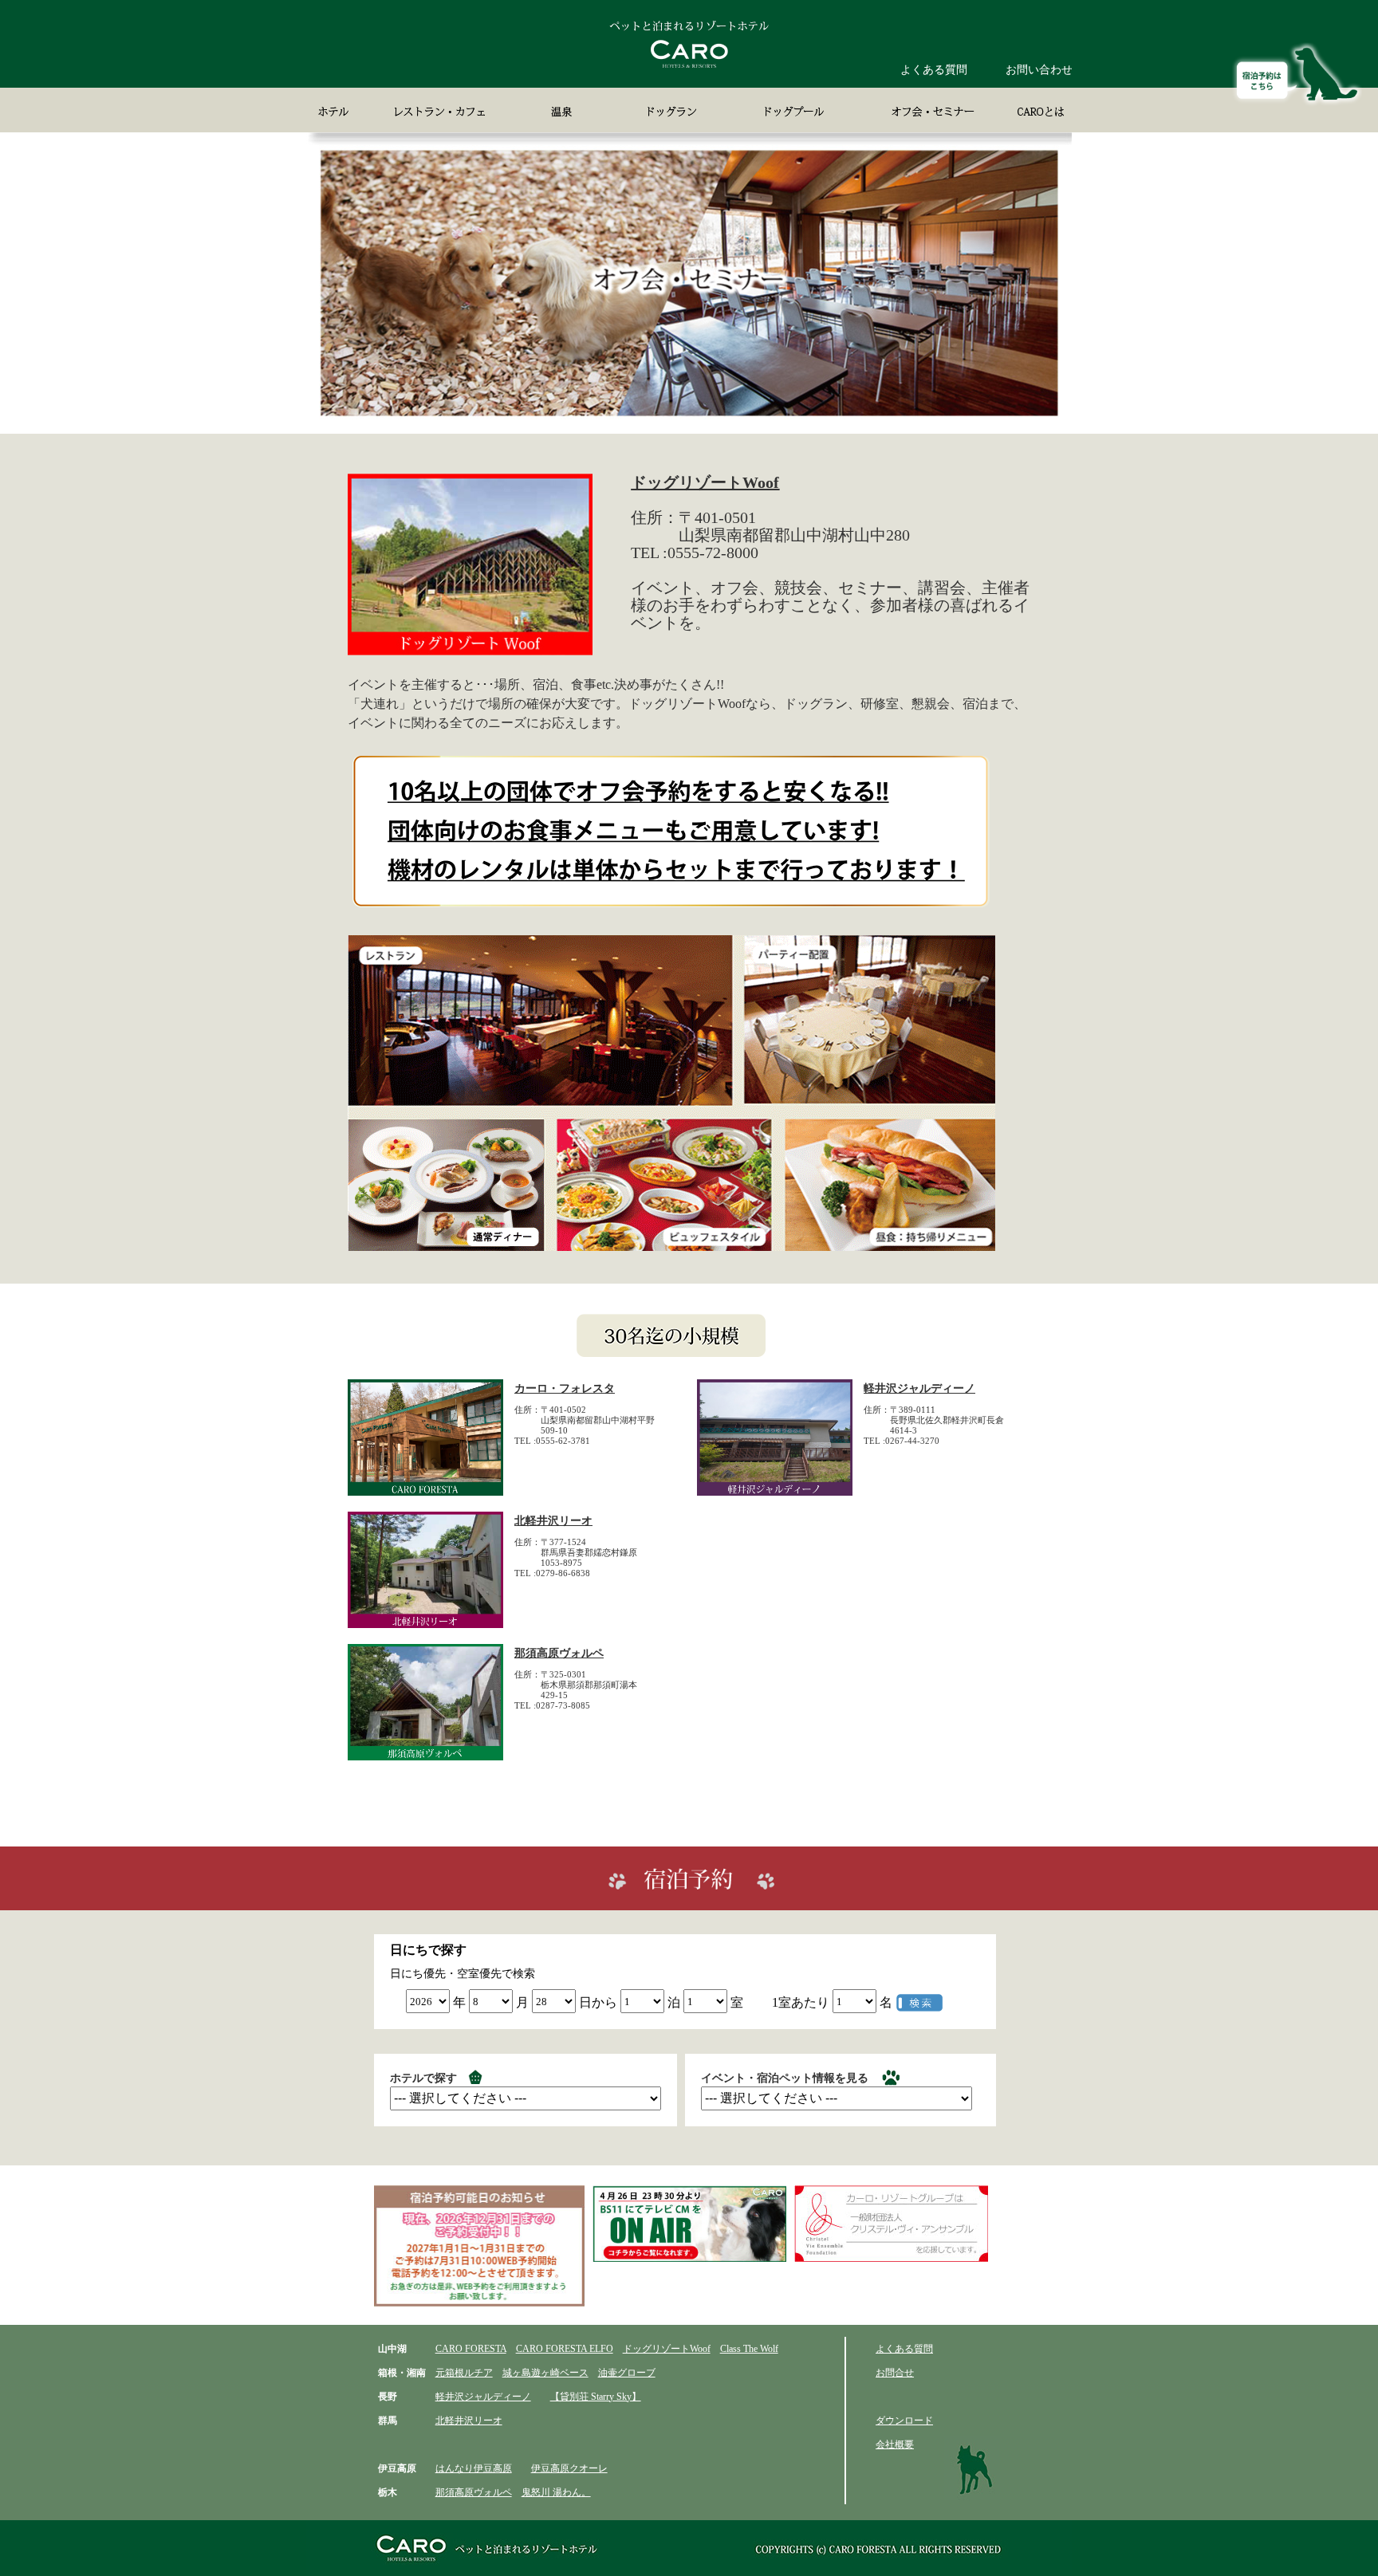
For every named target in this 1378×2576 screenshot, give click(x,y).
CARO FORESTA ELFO (565, 2349)
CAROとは (1034, 110)
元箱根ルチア (464, 2373)
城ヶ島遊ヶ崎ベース (545, 2373)
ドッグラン (667, 110)
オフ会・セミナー (928, 110)
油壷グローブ (627, 2373)
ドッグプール (792, 110)
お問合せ (895, 2373)
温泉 (565, 110)
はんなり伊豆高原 (474, 2468)
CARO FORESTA (471, 2349)
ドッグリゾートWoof (705, 482)
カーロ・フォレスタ (565, 1388)
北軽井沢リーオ (553, 1521)
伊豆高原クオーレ (569, 2468)
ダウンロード (904, 2421)
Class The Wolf (749, 2349)
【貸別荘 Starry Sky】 (596, 2397)
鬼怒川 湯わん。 (556, 2492)
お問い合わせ (1039, 70)
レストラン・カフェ (442, 110)
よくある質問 (934, 70)
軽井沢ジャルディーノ (919, 1388)
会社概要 (895, 2444)
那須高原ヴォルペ (559, 1653)
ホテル (336, 110)
